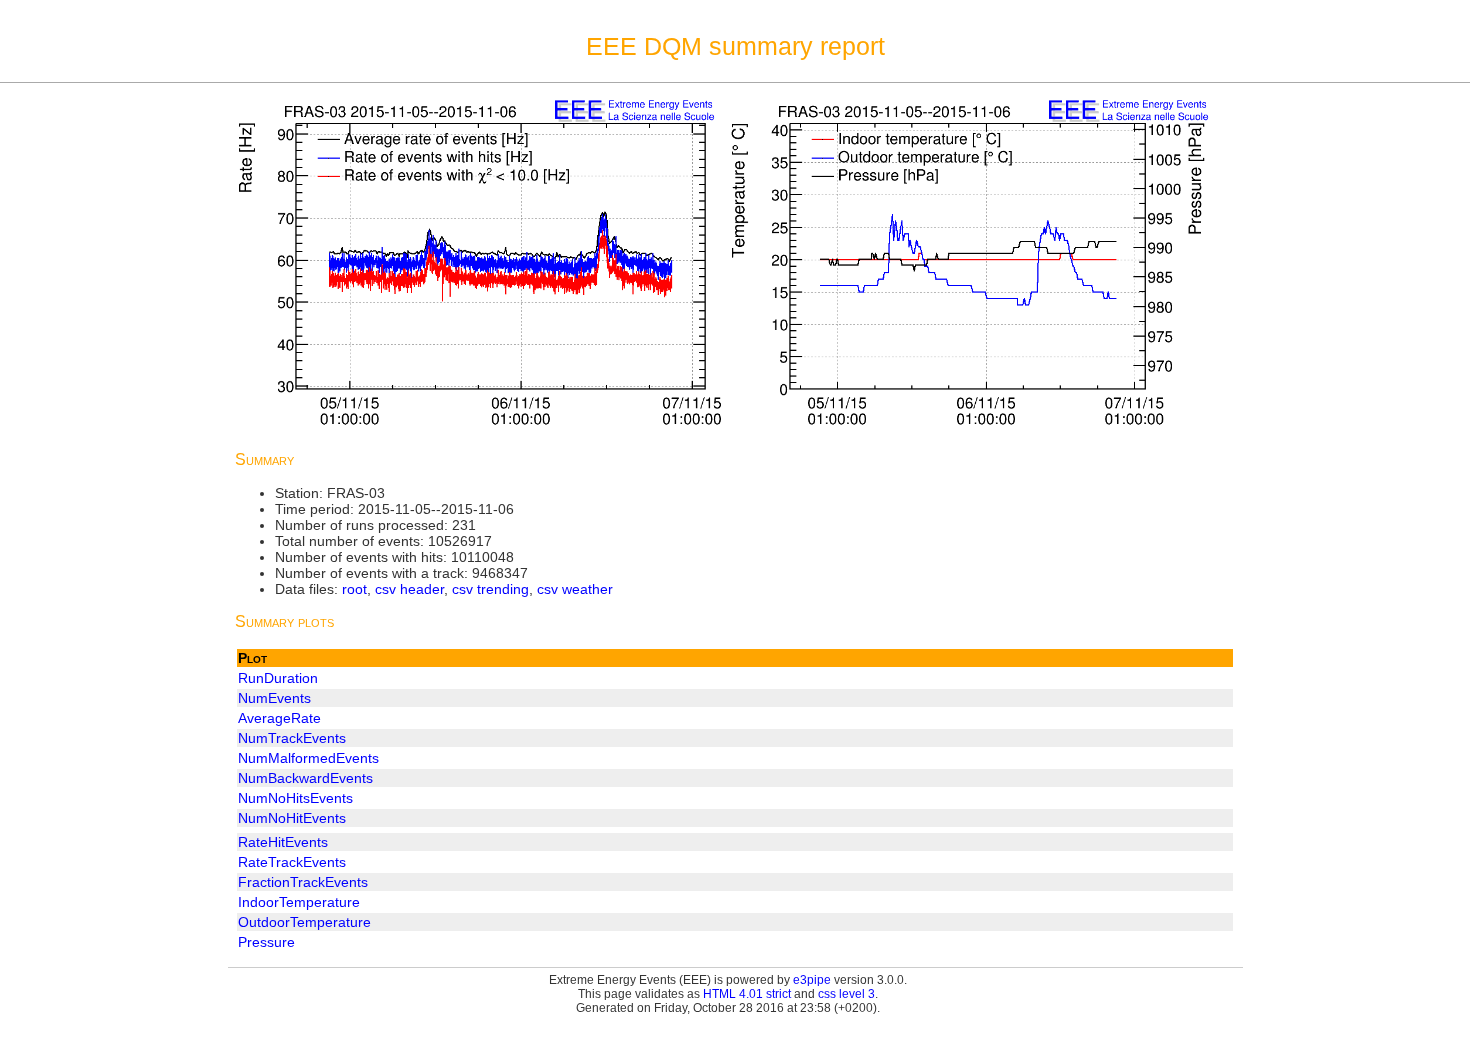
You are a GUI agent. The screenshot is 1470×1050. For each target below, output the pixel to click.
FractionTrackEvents (303, 882)
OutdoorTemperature (304, 922)
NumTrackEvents (292, 738)
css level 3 (846, 994)
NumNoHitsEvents (295, 798)
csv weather (575, 589)
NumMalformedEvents (308, 758)
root (354, 589)
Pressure (266, 942)
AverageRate (279, 718)
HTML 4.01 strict (747, 994)
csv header (409, 589)
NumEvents (274, 698)
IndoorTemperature (299, 902)
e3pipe (812, 980)
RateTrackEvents (292, 862)
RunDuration (278, 678)
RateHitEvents (283, 842)
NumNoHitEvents (292, 818)
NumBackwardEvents (305, 778)
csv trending (490, 589)
